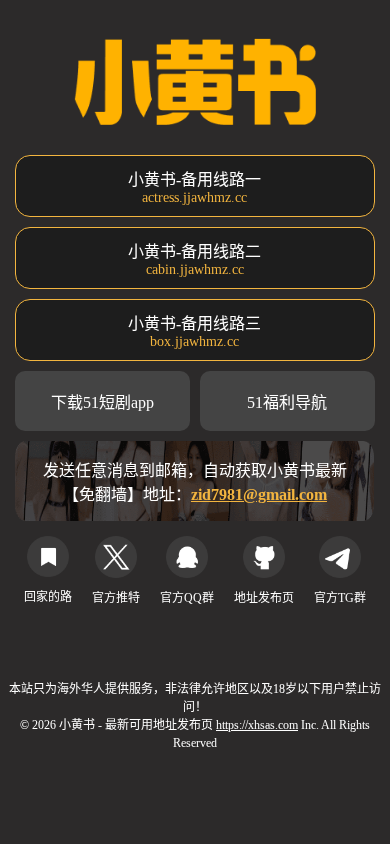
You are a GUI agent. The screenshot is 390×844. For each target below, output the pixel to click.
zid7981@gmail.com (259, 494)
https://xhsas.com (257, 725)
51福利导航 (287, 402)
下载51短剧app (102, 402)
